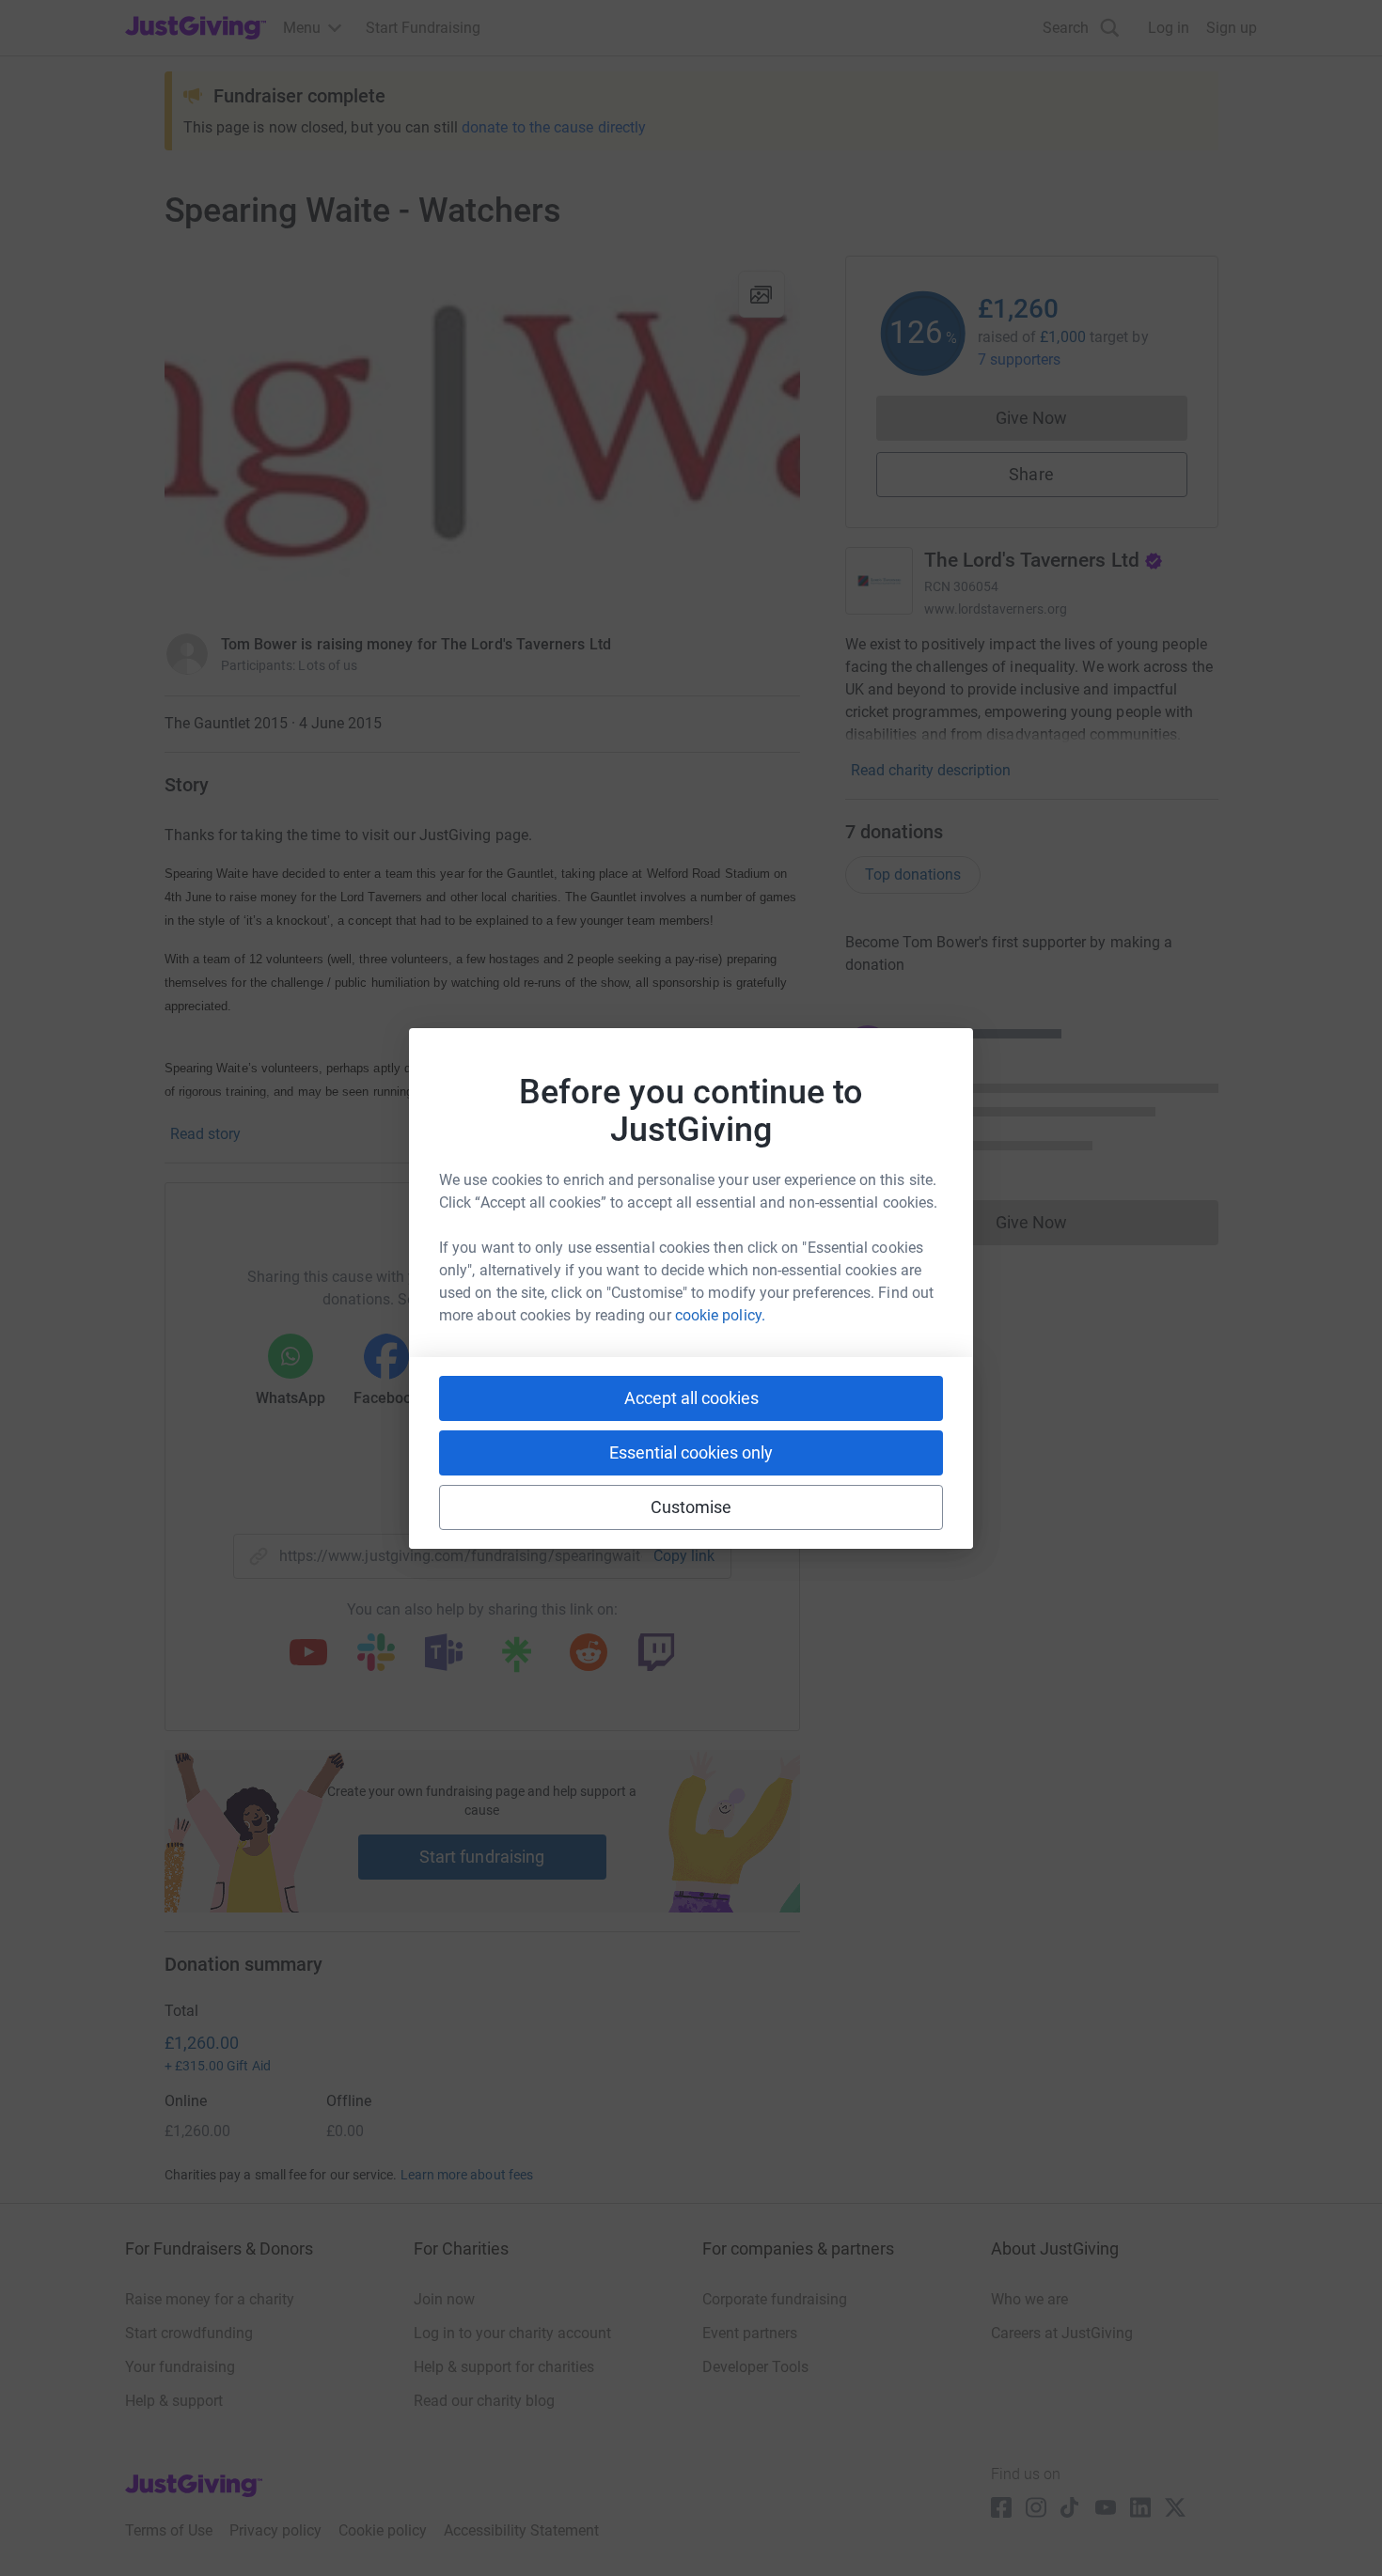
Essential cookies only (691, 1452)
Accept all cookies (691, 1398)
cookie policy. (720, 1315)
